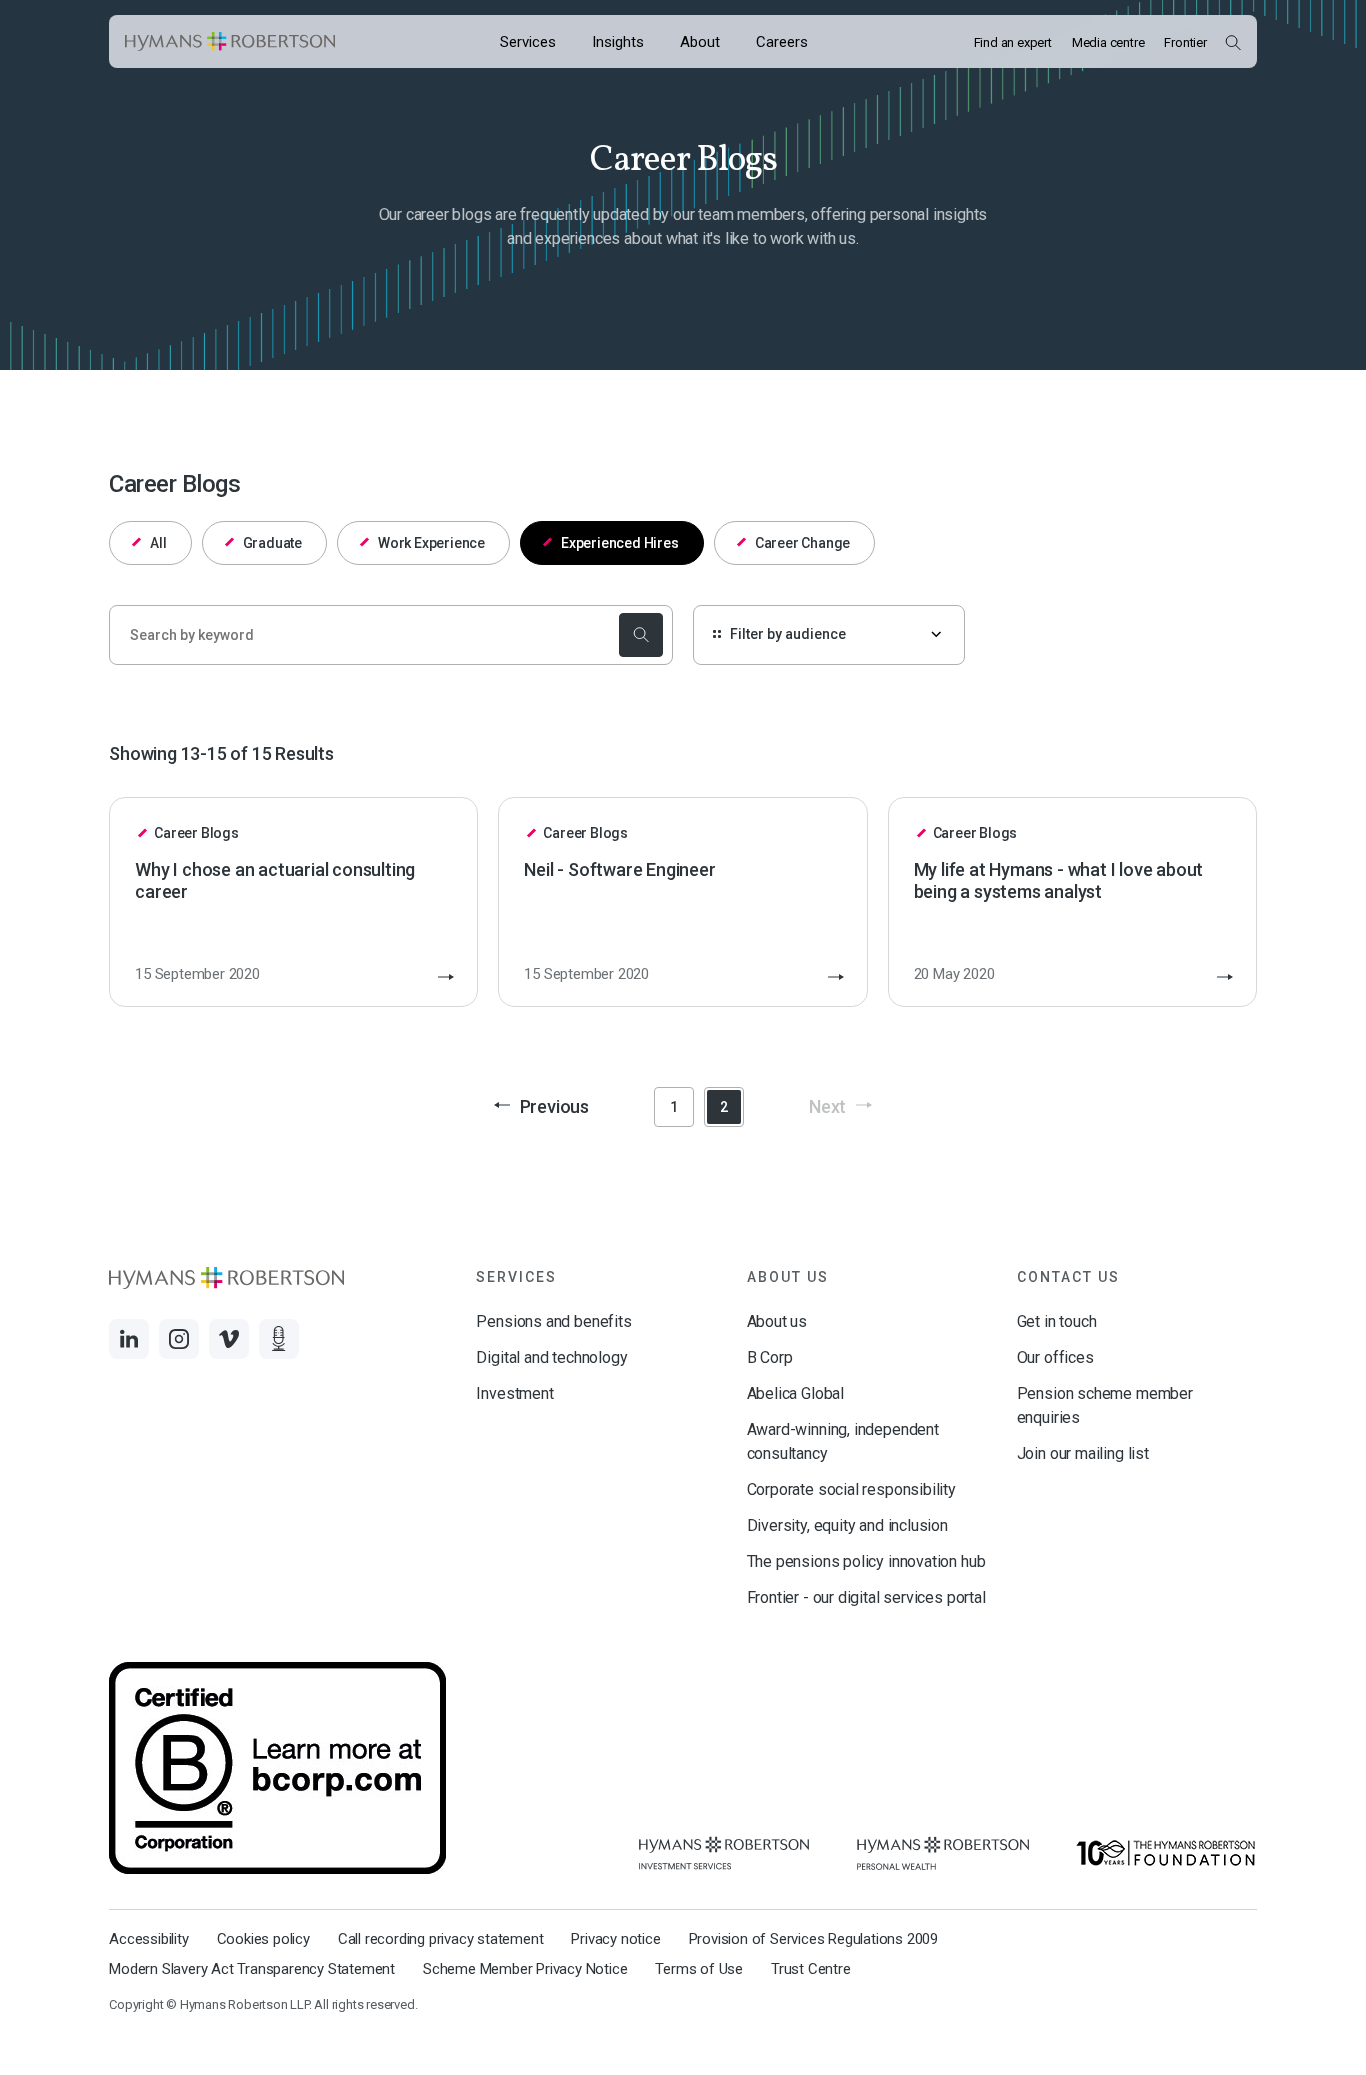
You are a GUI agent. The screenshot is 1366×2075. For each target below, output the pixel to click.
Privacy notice (615, 1939)
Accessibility (148, 1939)
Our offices (1055, 1357)
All (158, 543)
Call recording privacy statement (441, 1939)
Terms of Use (699, 1969)
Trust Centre (811, 1969)
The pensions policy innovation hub (866, 1561)
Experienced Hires (620, 543)
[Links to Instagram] (179, 1339)
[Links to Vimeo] (229, 1339)
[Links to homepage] (230, 42)
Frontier (1185, 42)
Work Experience (431, 543)
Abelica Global (795, 1393)
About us (777, 1321)
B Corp (770, 1357)
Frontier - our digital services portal (866, 1597)
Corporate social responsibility (851, 1489)
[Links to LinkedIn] (129, 1339)
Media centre (1108, 42)
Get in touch (1057, 1321)
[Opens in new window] (724, 1853)
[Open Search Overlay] (1232, 42)
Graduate (272, 543)
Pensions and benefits (553, 1321)
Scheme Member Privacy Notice (525, 1969)
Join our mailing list (1083, 1453)
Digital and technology (551, 1357)
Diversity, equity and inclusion (847, 1525)
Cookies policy (263, 1939)
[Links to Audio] (279, 1339)
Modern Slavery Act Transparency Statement (252, 1969)
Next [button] (827, 1106)
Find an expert (1013, 42)
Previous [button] (554, 1106)
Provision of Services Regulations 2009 (813, 1939)
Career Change (802, 543)
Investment (514, 1393)
